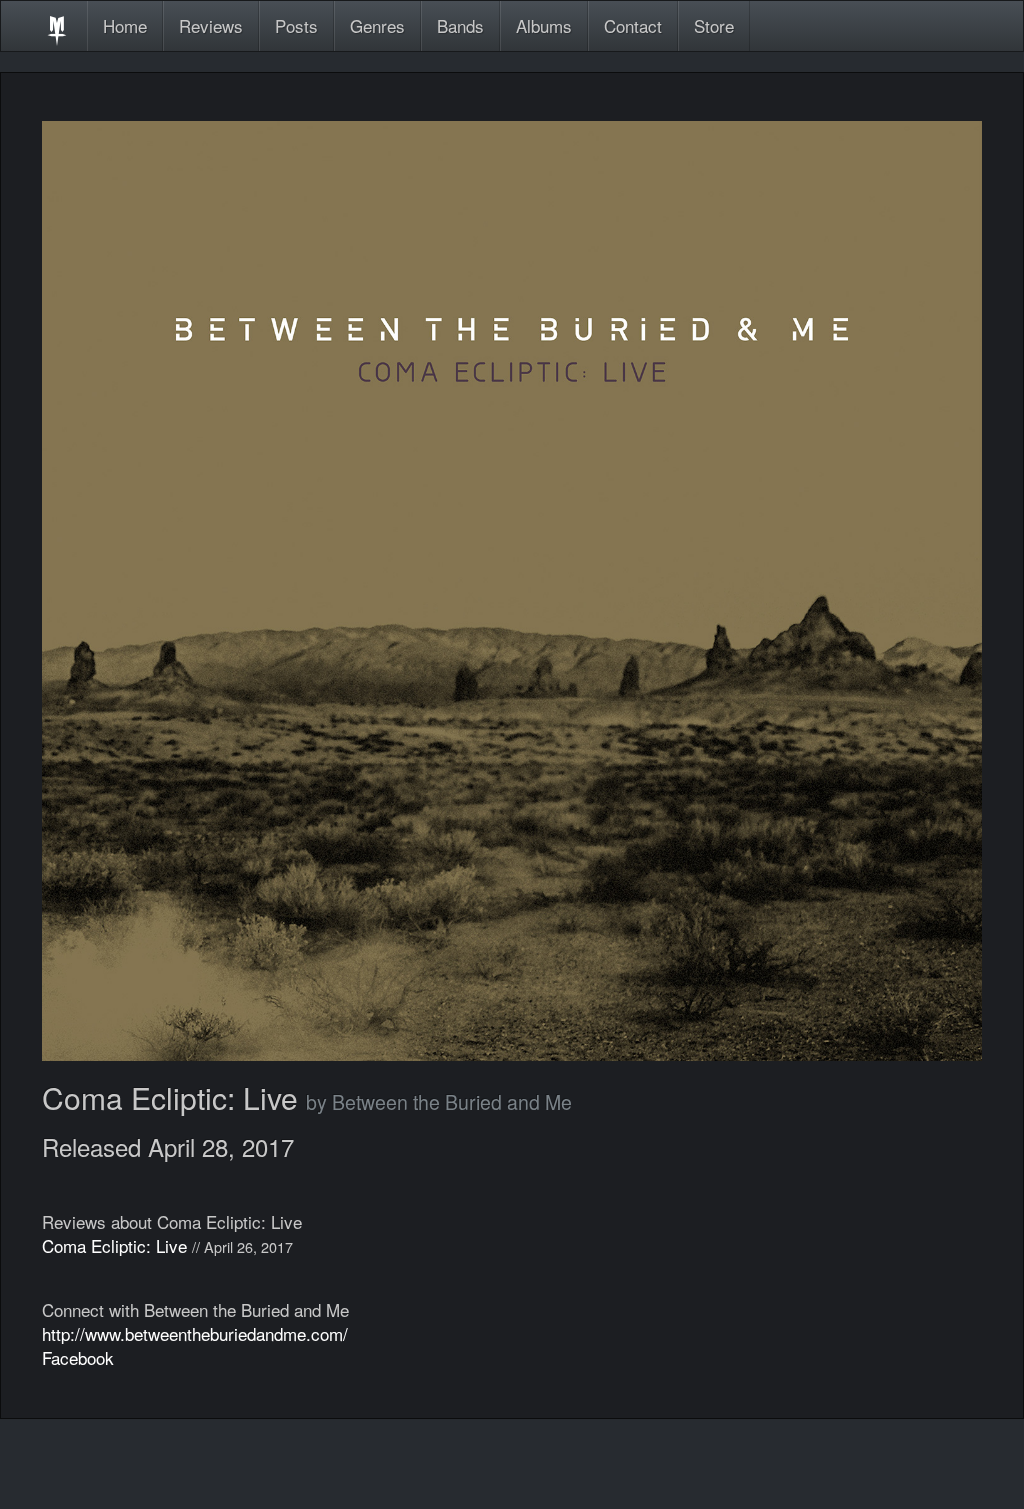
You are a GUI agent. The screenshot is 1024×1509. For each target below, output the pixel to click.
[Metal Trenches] (57, 26)
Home (125, 25)
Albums (544, 25)
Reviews (211, 25)
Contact (633, 25)
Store (714, 25)
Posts (296, 25)
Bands (460, 25)
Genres (377, 25)
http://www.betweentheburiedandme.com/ (195, 1333)
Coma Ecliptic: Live (114, 1245)
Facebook (78, 1357)
